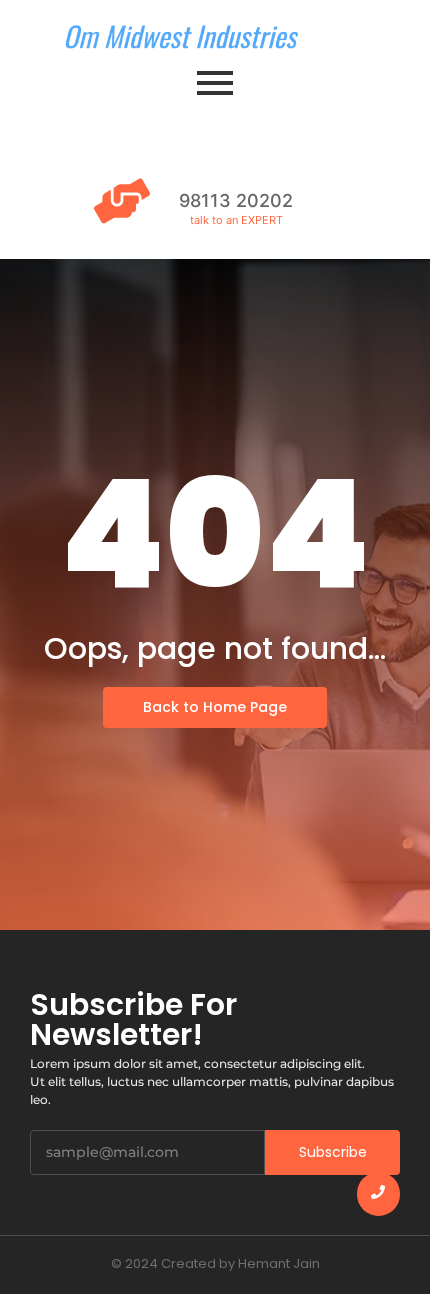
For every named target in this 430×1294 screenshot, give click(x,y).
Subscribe (333, 1152)
